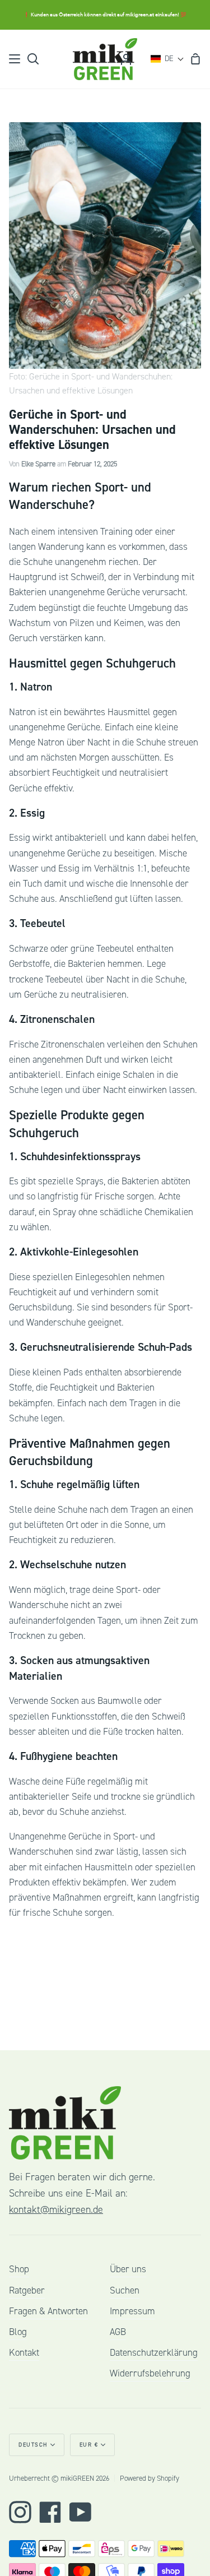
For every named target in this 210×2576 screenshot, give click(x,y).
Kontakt (24, 2353)
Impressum (132, 2311)
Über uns (128, 2269)
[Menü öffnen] (15, 59)
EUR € (89, 2445)
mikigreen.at (140, 15)
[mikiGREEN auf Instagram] (20, 2512)
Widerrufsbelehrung (150, 2373)
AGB (118, 2332)
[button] (167, 59)
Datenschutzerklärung (154, 2353)
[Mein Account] (126, 59)
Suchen (125, 2290)
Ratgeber (27, 2290)
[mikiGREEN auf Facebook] (50, 2512)
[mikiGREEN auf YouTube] (81, 2512)
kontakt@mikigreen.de (56, 2210)
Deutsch (33, 2445)
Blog (18, 2332)
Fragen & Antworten (48, 2311)
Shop (19, 2269)
